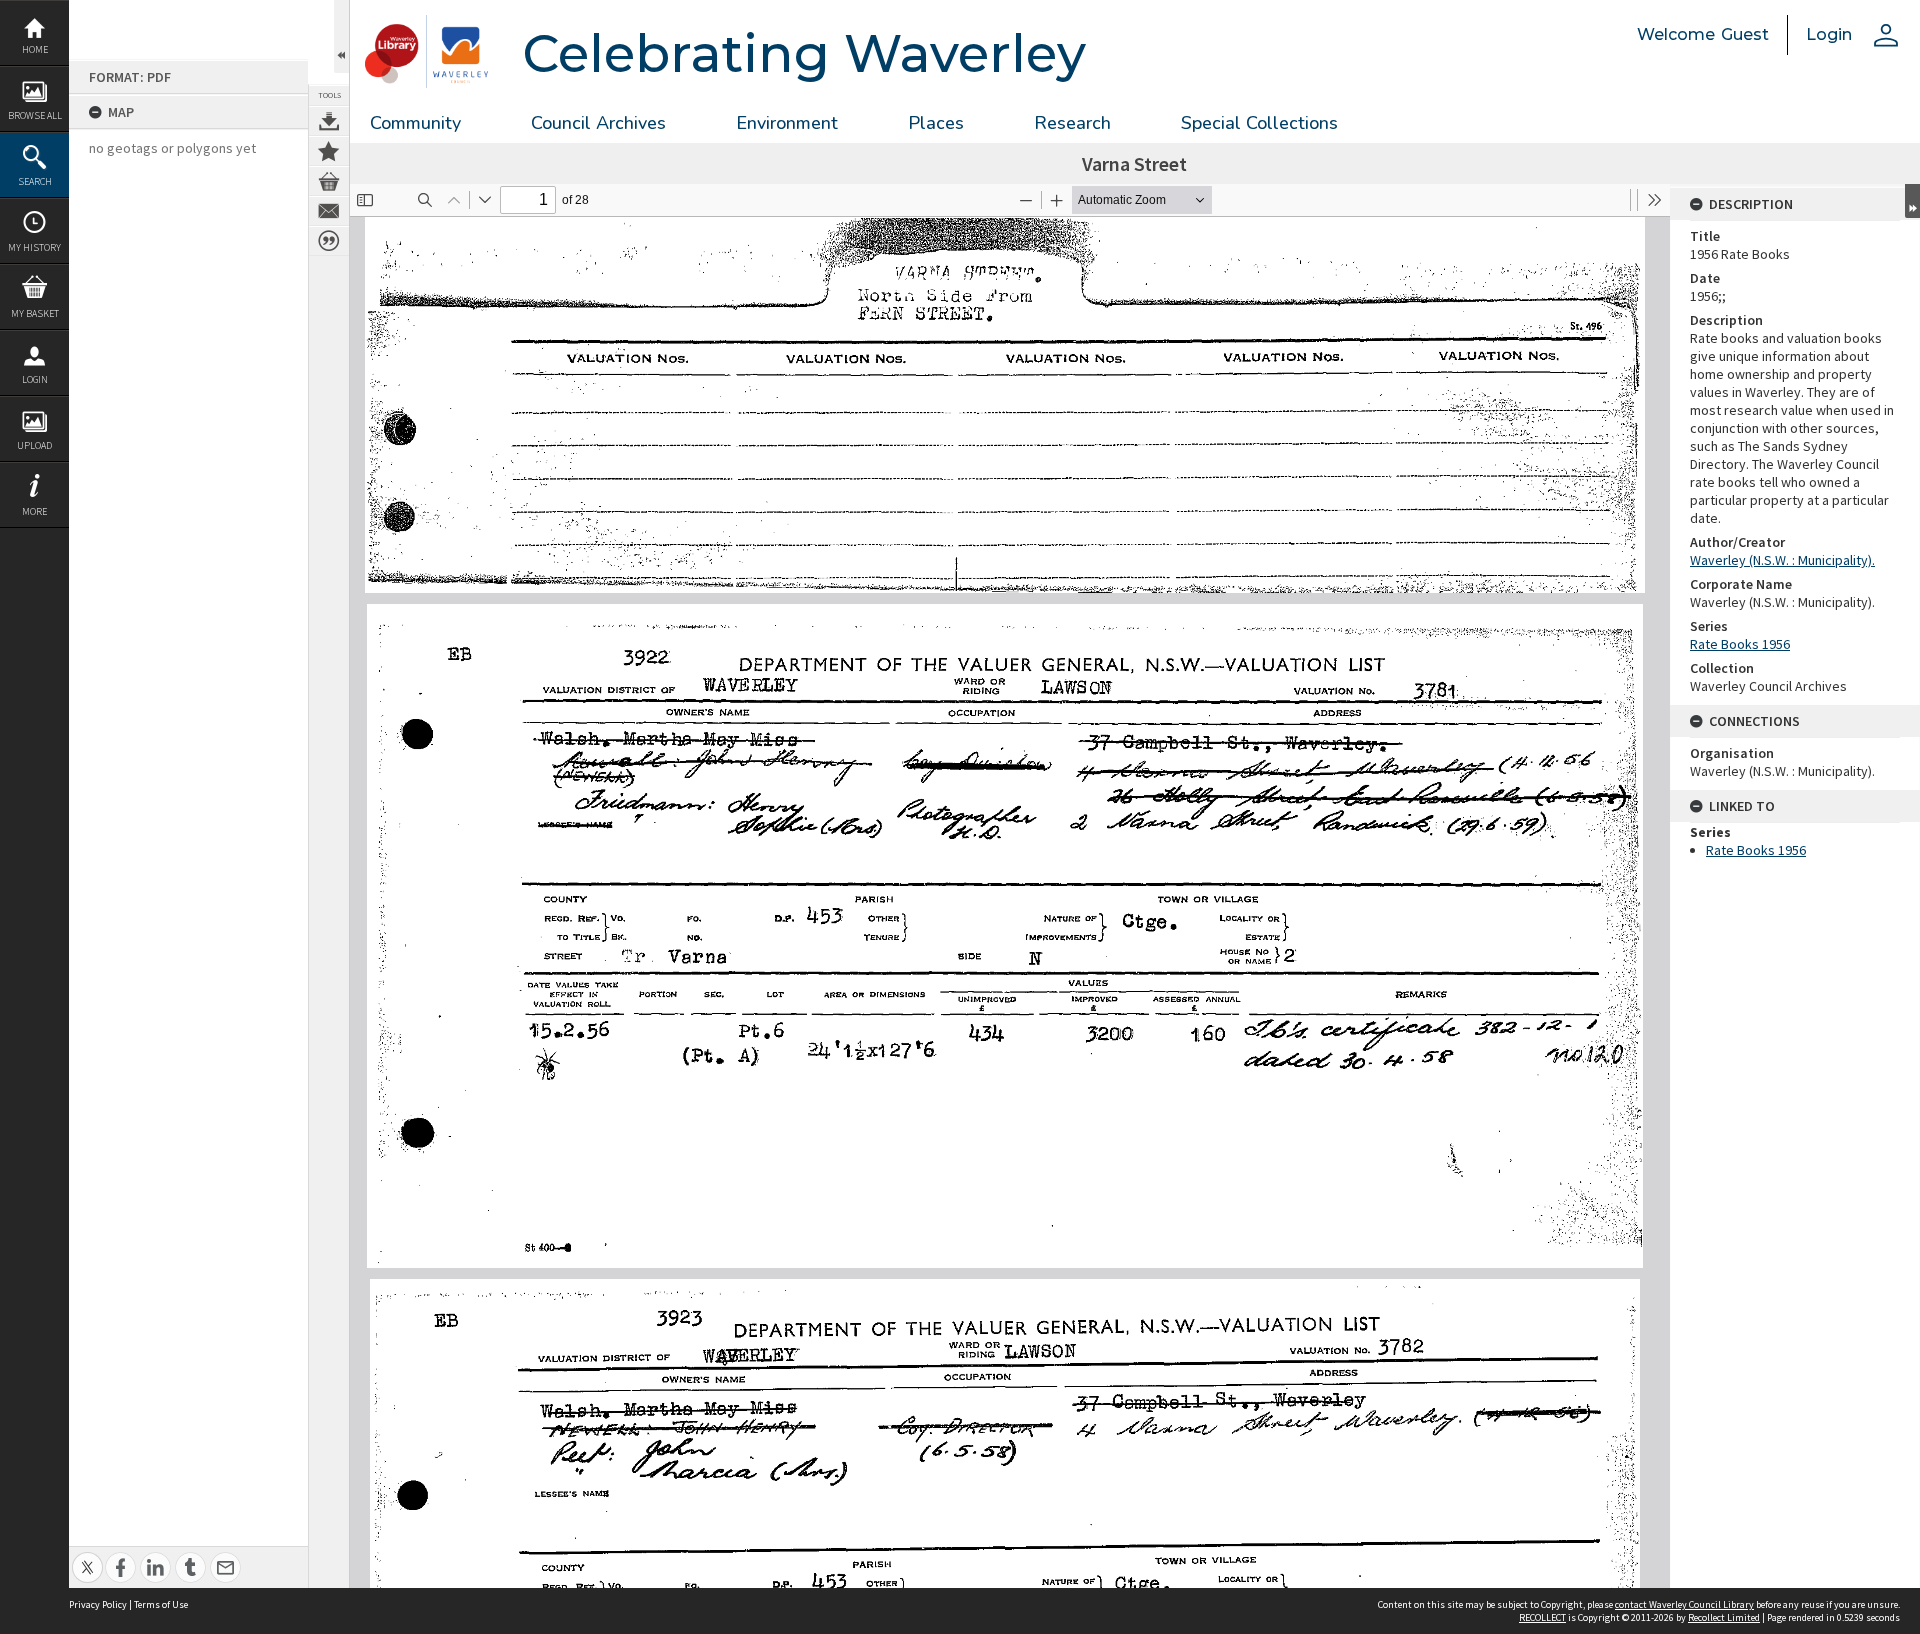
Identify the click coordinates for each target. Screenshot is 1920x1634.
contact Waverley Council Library (1684, 1604)
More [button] (34, 511)
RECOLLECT (1542, 1617)
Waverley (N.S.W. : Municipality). (1782, 560)
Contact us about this (329, 211)
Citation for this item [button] (329, 241)
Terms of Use (161, 1604)
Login (35, 379)
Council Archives (598, 123)
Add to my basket (329, 181)
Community (415, 123)
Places (936, 123)
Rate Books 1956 (1740, 644)
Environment (787, 123)
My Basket (35, 313)
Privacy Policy (98, 1604)
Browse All (35, 115)
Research (1072, 123)
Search (35, 181)
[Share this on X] (87, 1556)
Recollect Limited (1724, 1617)
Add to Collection (329, 151)
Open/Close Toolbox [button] (341, 36)
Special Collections (1259, 123)
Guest (1745, 34)
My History (34, 247)
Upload (34, 445)
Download (329, 121)
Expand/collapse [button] (1912, 201)
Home (35, 49)
